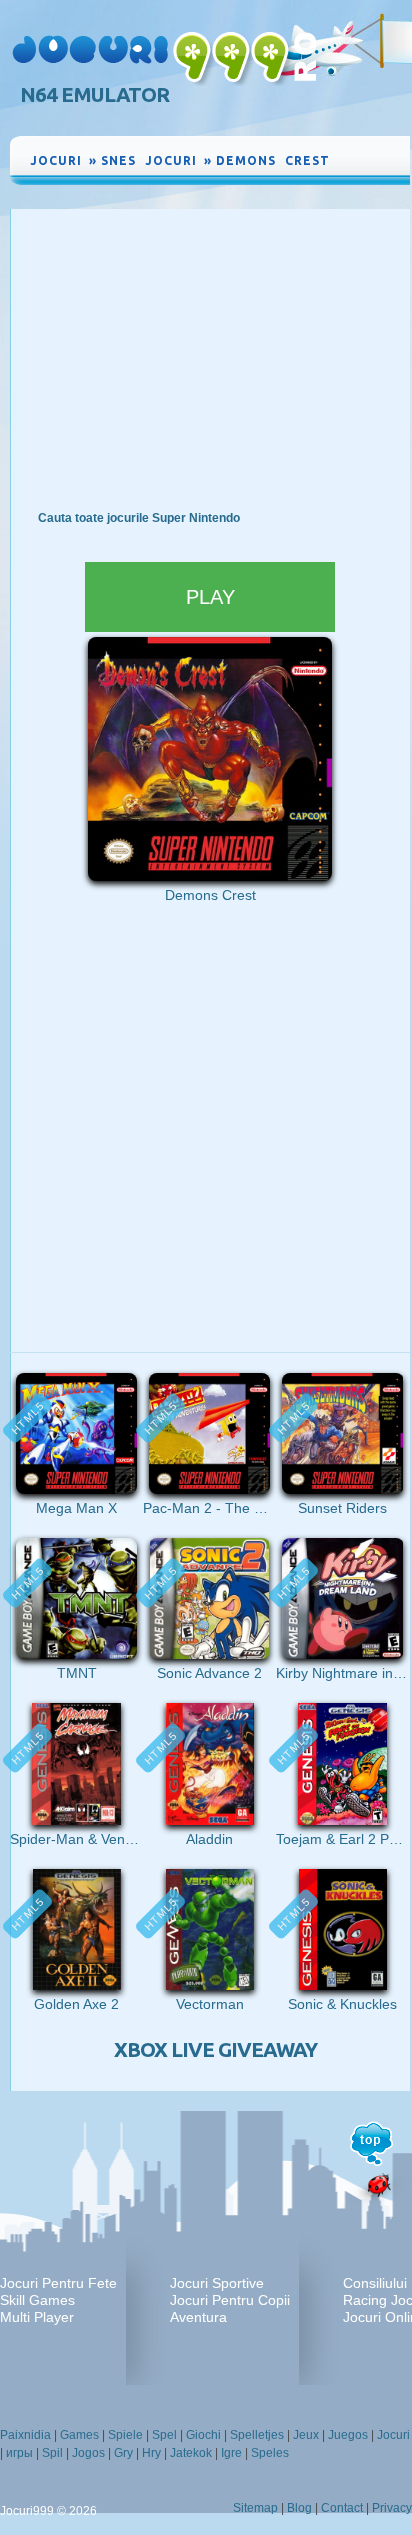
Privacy (392, 2508)
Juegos (348, 2435)
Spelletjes (257, 2435)
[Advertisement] (210, 359)
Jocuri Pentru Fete (58, 2283)
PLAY (210, 597)
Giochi (203, 2435)
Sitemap (255, 2508)
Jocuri (393, 2435)
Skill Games (37, 2300)
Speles (270, 2453)
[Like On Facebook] (351, 157)
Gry (123, 2453)
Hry (151, 2453)
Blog (299, 2508)
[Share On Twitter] (372, 173)
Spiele (125, 2435)
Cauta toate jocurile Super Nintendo (139, 518)
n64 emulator (94, 94)
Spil (52, 2453)
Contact (342, 2508)
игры (19, 2453)
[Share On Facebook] (372, 157)
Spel (164, 2435)
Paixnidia (25, 2435)
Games (79, 2435)
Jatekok (191, 2453)
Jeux (306, 2435)
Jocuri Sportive (217, 2283)
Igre (231, 2453)
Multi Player (37, 2317)
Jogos (88, 2453)
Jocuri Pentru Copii (230, 2300)
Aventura (198, 2317)
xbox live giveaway (215, 2049)
